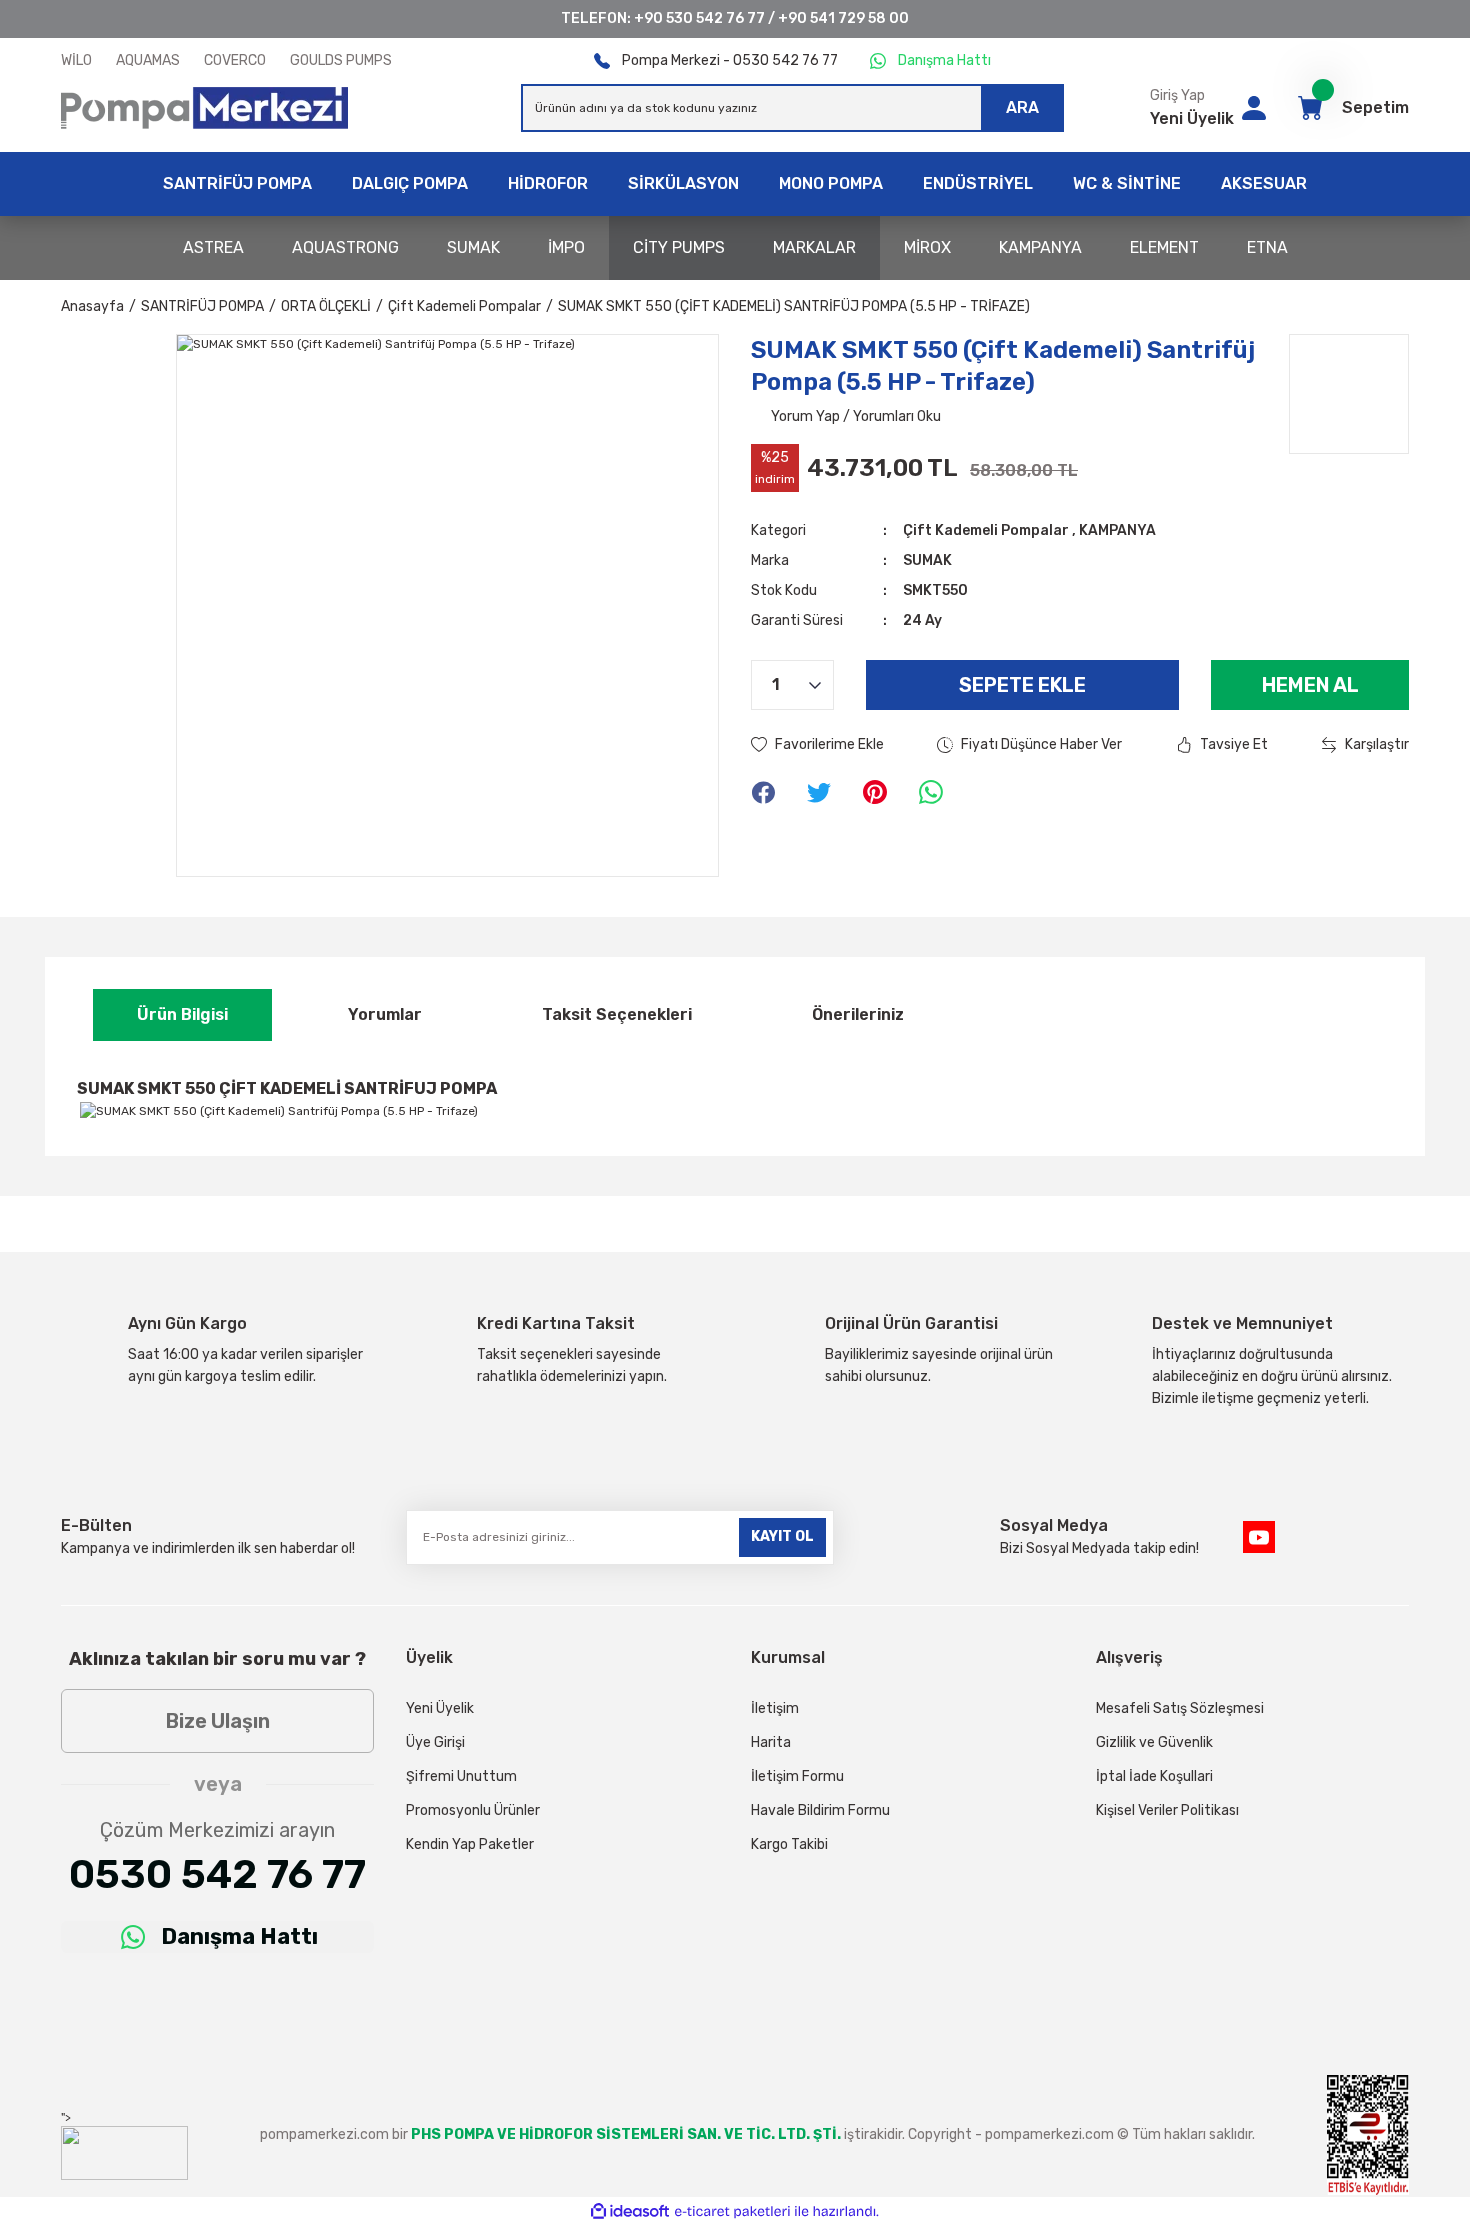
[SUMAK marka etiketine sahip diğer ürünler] (1349, 394)
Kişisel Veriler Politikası (1167, 1810)
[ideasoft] (630, 2212)
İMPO (566, 247)
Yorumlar (385, 1014)
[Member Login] (1254, 108)
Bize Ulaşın (218, 1721)
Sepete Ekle (1022, 685)
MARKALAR (814, 247)
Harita (771, 1742)
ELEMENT (1164, 247)
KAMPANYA (1040, 247)
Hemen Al (1310, 685)
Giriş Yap (1177, 95)
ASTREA (213, 247)
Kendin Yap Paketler (470, 1844)
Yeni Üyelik (1192, 118)
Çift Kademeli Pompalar (986, 530)
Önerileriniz (858, 1014)
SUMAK (473, 247)
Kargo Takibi (789, 1844)
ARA (1022, 107)
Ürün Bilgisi (182, 1014)
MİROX (927, 247)
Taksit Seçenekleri (617, 1014)
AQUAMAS (148, 60)
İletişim (775, 1708)
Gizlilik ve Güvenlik (1154, 1742)
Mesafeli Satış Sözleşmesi (1180, 1708)
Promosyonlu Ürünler (473, 1810)
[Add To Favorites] (817, 745)
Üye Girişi (435, 1742)
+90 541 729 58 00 (843, 18)
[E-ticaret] (732, 2212)
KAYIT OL (782, 1536)
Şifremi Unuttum (461, 1776)
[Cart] (1310, 108)
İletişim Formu (797, 1776)
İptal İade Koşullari (1154, 1776)
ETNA (1267, 247)
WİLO (76, 60)
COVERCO (235, 60)
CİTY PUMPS (679, 247)
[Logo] (204, 108)
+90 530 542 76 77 (699, 18)
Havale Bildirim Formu (820, 1810)
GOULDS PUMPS (341, 60)
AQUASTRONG (345, 247)
